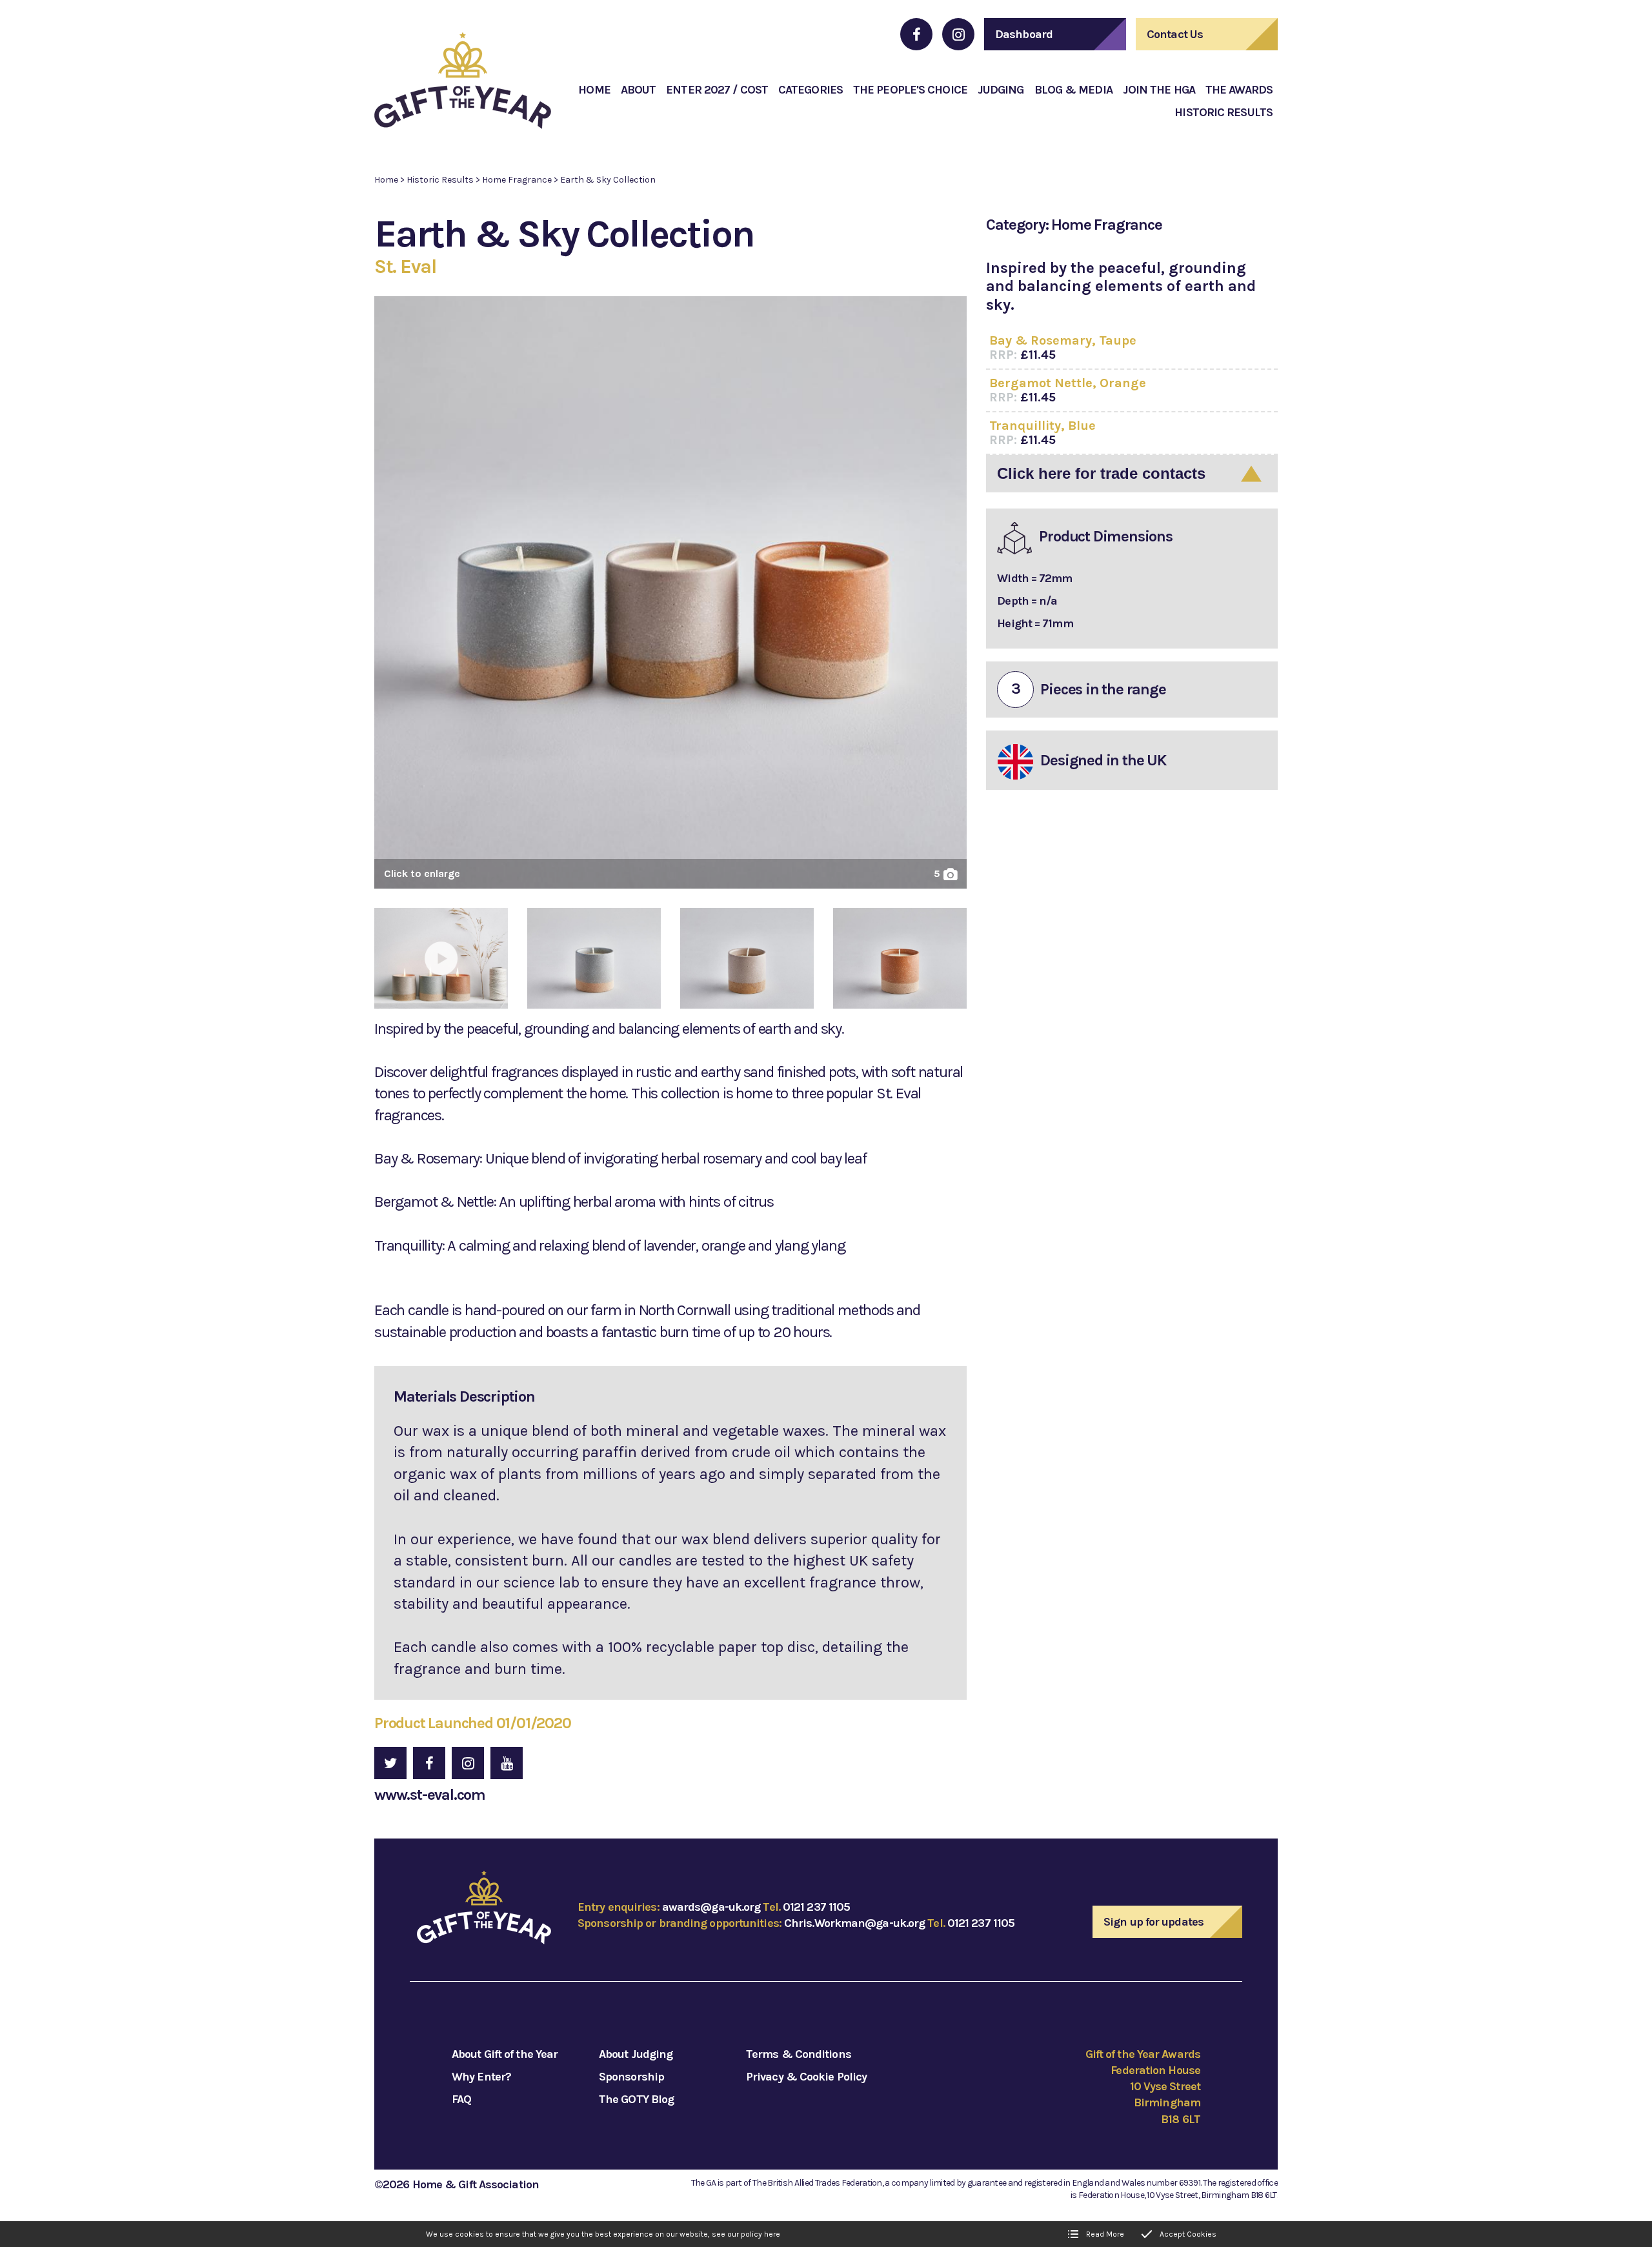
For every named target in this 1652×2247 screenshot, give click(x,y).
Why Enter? (481, 2077)
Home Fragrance (517, 180)
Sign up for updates (1153, 1922)
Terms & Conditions (799, 2054)
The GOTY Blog (636, 2099)
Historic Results (440, 180)
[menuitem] (594, 90)
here (772, 2234)
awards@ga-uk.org (711, 1907)
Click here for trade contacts (1101, 473)
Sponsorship (631, 2077)
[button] (670, 597)
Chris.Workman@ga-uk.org (854, 1923)
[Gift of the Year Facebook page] (916, 34)
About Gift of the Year (505, 2054)
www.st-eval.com (430, 1795)
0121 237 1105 (816, 1907)
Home (386, 180)
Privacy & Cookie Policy (806, 2077)
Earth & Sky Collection (608, 180)
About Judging (636, 2054)
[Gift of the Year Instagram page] (958, 34)
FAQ (461, 2099)
